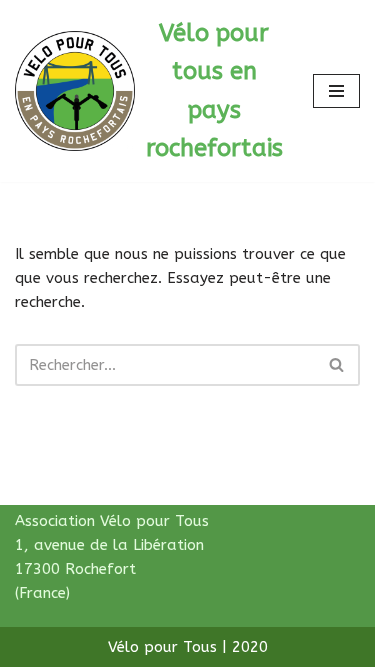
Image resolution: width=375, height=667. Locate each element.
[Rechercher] (337, 365)
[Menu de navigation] (336, 91)
